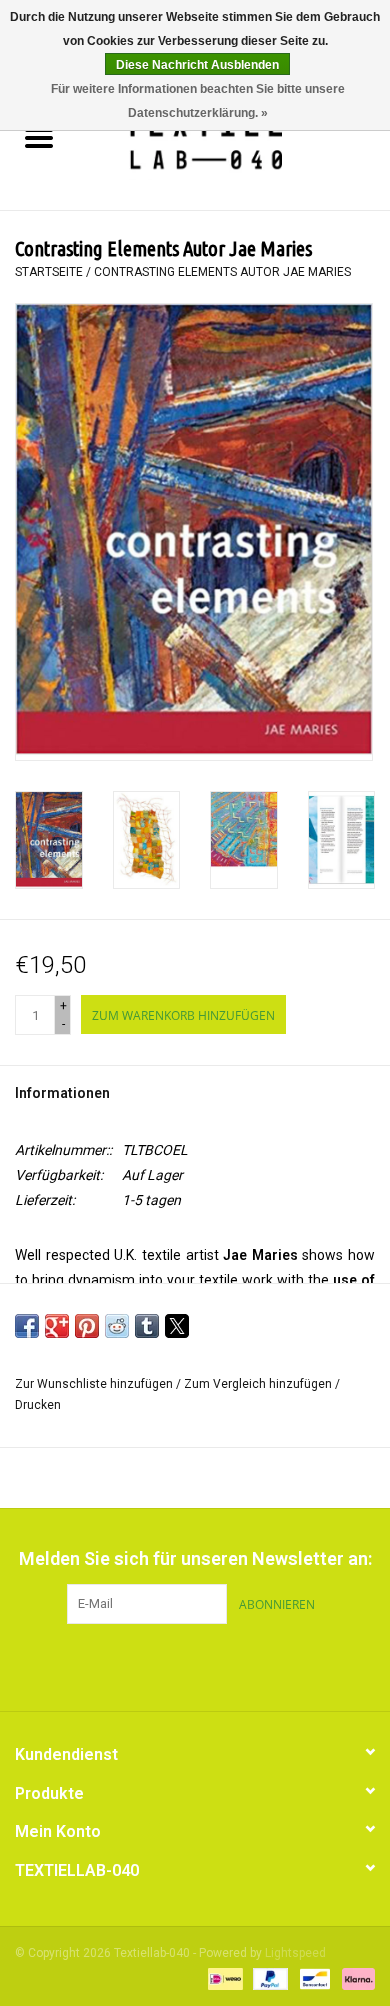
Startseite (49, 272)
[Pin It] (87, 1326)
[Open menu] (39, 137)
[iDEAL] (223, 1978)
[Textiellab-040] (233, 140)
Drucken (38, 1405)
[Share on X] (177, 1326)
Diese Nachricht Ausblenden (197, 65)
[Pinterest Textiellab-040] (195, 1665)
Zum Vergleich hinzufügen (259, 1384)
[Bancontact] (313, 1978)
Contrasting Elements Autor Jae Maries (222, 272)
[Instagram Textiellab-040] (230, 1665)
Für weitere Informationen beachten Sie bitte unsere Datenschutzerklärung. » (198, 101)
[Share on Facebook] (27, 1326)
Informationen (62, 1093)
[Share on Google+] (57, 1326)
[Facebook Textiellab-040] (160, 1665)
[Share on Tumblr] (147, 1326)
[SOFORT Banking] (355, 1978)
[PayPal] (268, 1978)
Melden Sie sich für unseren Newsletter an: (195, 1558)
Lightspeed (295, 1953)
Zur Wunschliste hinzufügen (95, 1384)
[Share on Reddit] (117, 1326)
